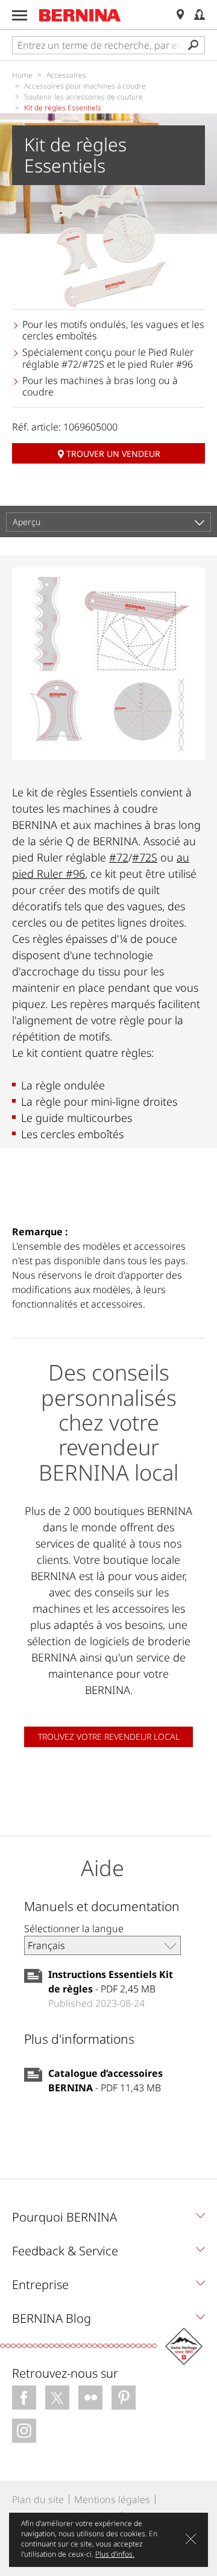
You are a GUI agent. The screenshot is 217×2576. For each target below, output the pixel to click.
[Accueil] (80, 15)
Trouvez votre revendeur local (109, 1737)
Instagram (24, 2431)
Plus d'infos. (115, 2554)
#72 (119, 857)
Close (191, 2539)
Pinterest (124, 2398)
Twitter (57, 2398)
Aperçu (27, 522)
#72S (145, 857)
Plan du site (38, 2499)
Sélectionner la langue (74, 1929)
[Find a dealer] (180, 15)
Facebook (24, 2398)
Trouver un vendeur (113, 454)
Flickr (90, 2398)
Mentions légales (112, 2499)
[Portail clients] (200, 15)
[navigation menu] (20, 15)
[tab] (108, 2220)
